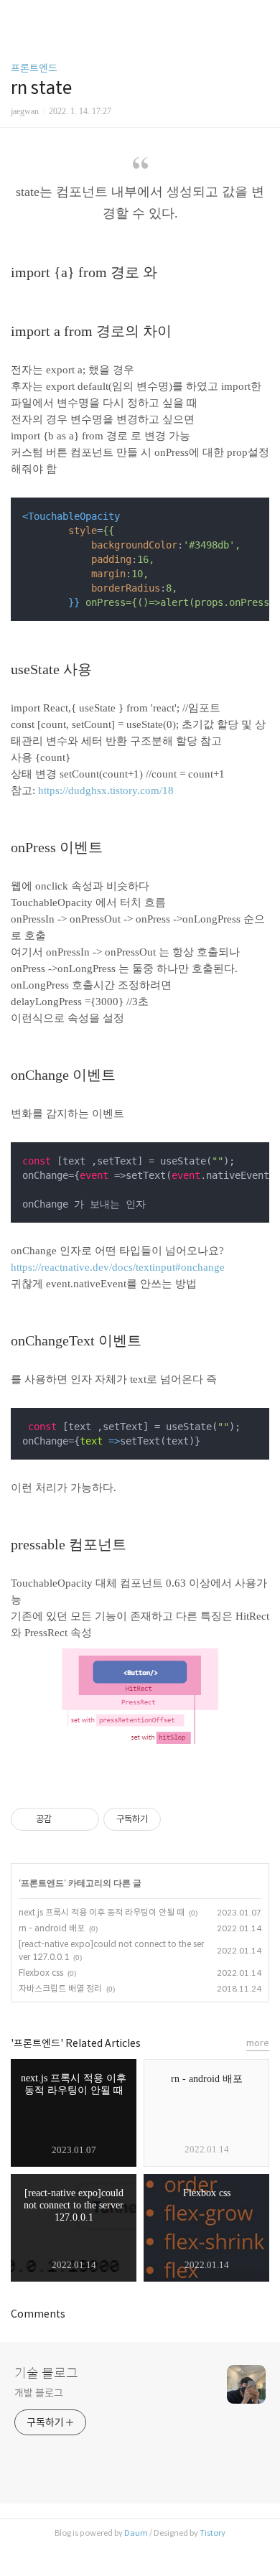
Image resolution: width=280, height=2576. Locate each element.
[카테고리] (18, 16)
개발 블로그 (38, 2393)
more (258, 2043)
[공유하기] (65, 1819)
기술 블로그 (46, 2374)
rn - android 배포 (52, 1928)
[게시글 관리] (83, 1819)
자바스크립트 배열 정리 (60, 1988)
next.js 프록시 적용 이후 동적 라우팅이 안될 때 (102, 1912)
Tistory (213, 2533)
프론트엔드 (34, 68)
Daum (136, 2533)
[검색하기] (262, 16)
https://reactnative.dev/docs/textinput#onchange (118, 1267)
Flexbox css (41, 1973)
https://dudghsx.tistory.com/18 (106, 790)
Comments (38, 2314)
